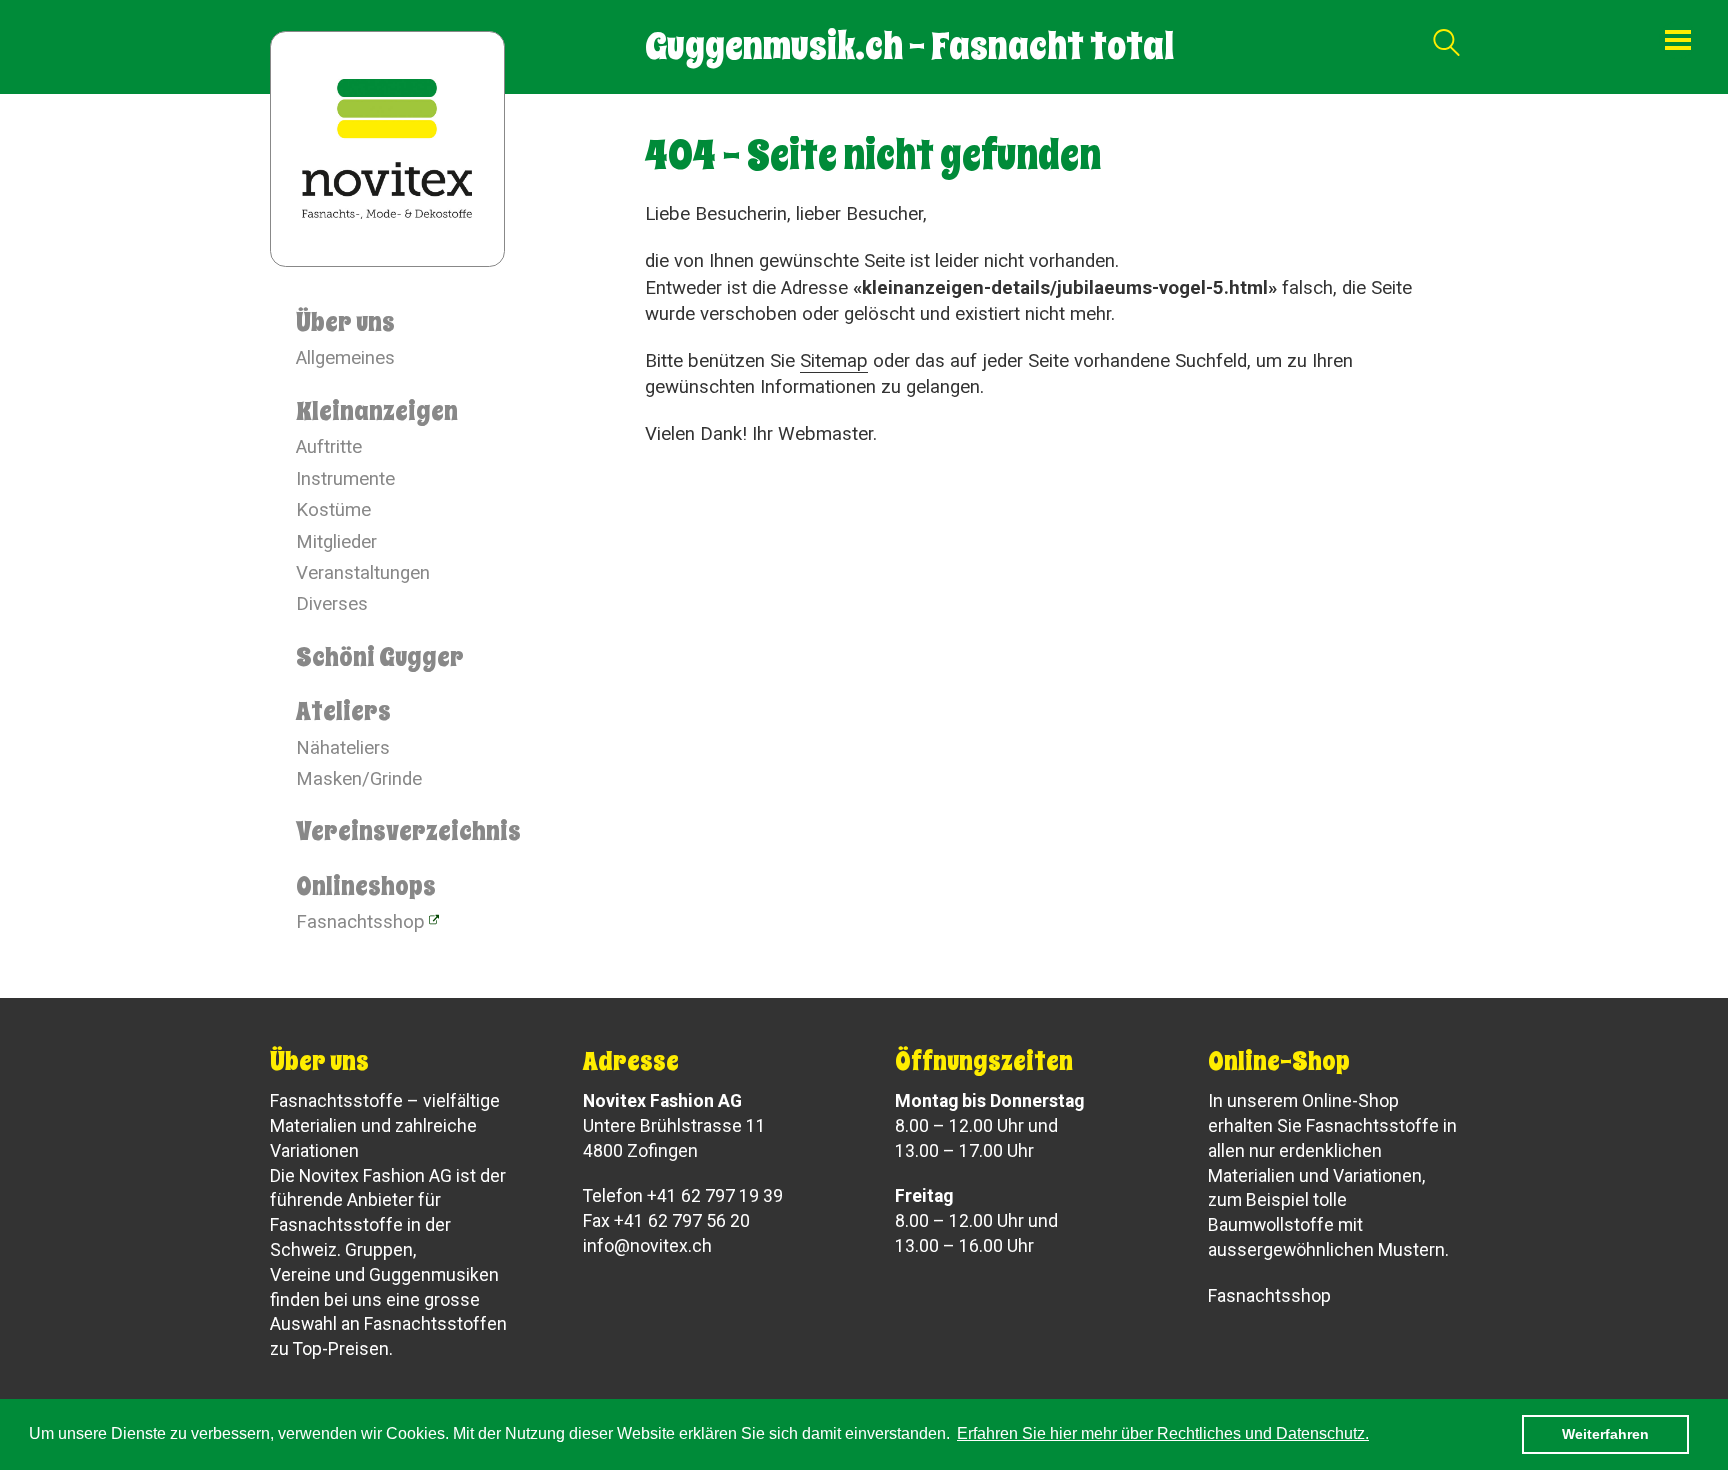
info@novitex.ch (647, 1246)
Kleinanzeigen (377, 411)
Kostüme (333, 510)
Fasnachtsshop (360, 922)
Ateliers (343, 711)
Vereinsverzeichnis (408, 831)
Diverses (332, 604)
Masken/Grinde (359, 779)
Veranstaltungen (363, 573)
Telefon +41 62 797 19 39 (683, 1196)
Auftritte (329, 447)
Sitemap (834, 361)
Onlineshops (366, 886)
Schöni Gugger (380, 657)
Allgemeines (345, 358)
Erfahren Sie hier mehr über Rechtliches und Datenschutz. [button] (1163, 1433)
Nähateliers (343, 748)
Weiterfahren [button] (1605, 1434)
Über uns (345, 322)
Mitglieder (336, 542)
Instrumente (345, 479)
